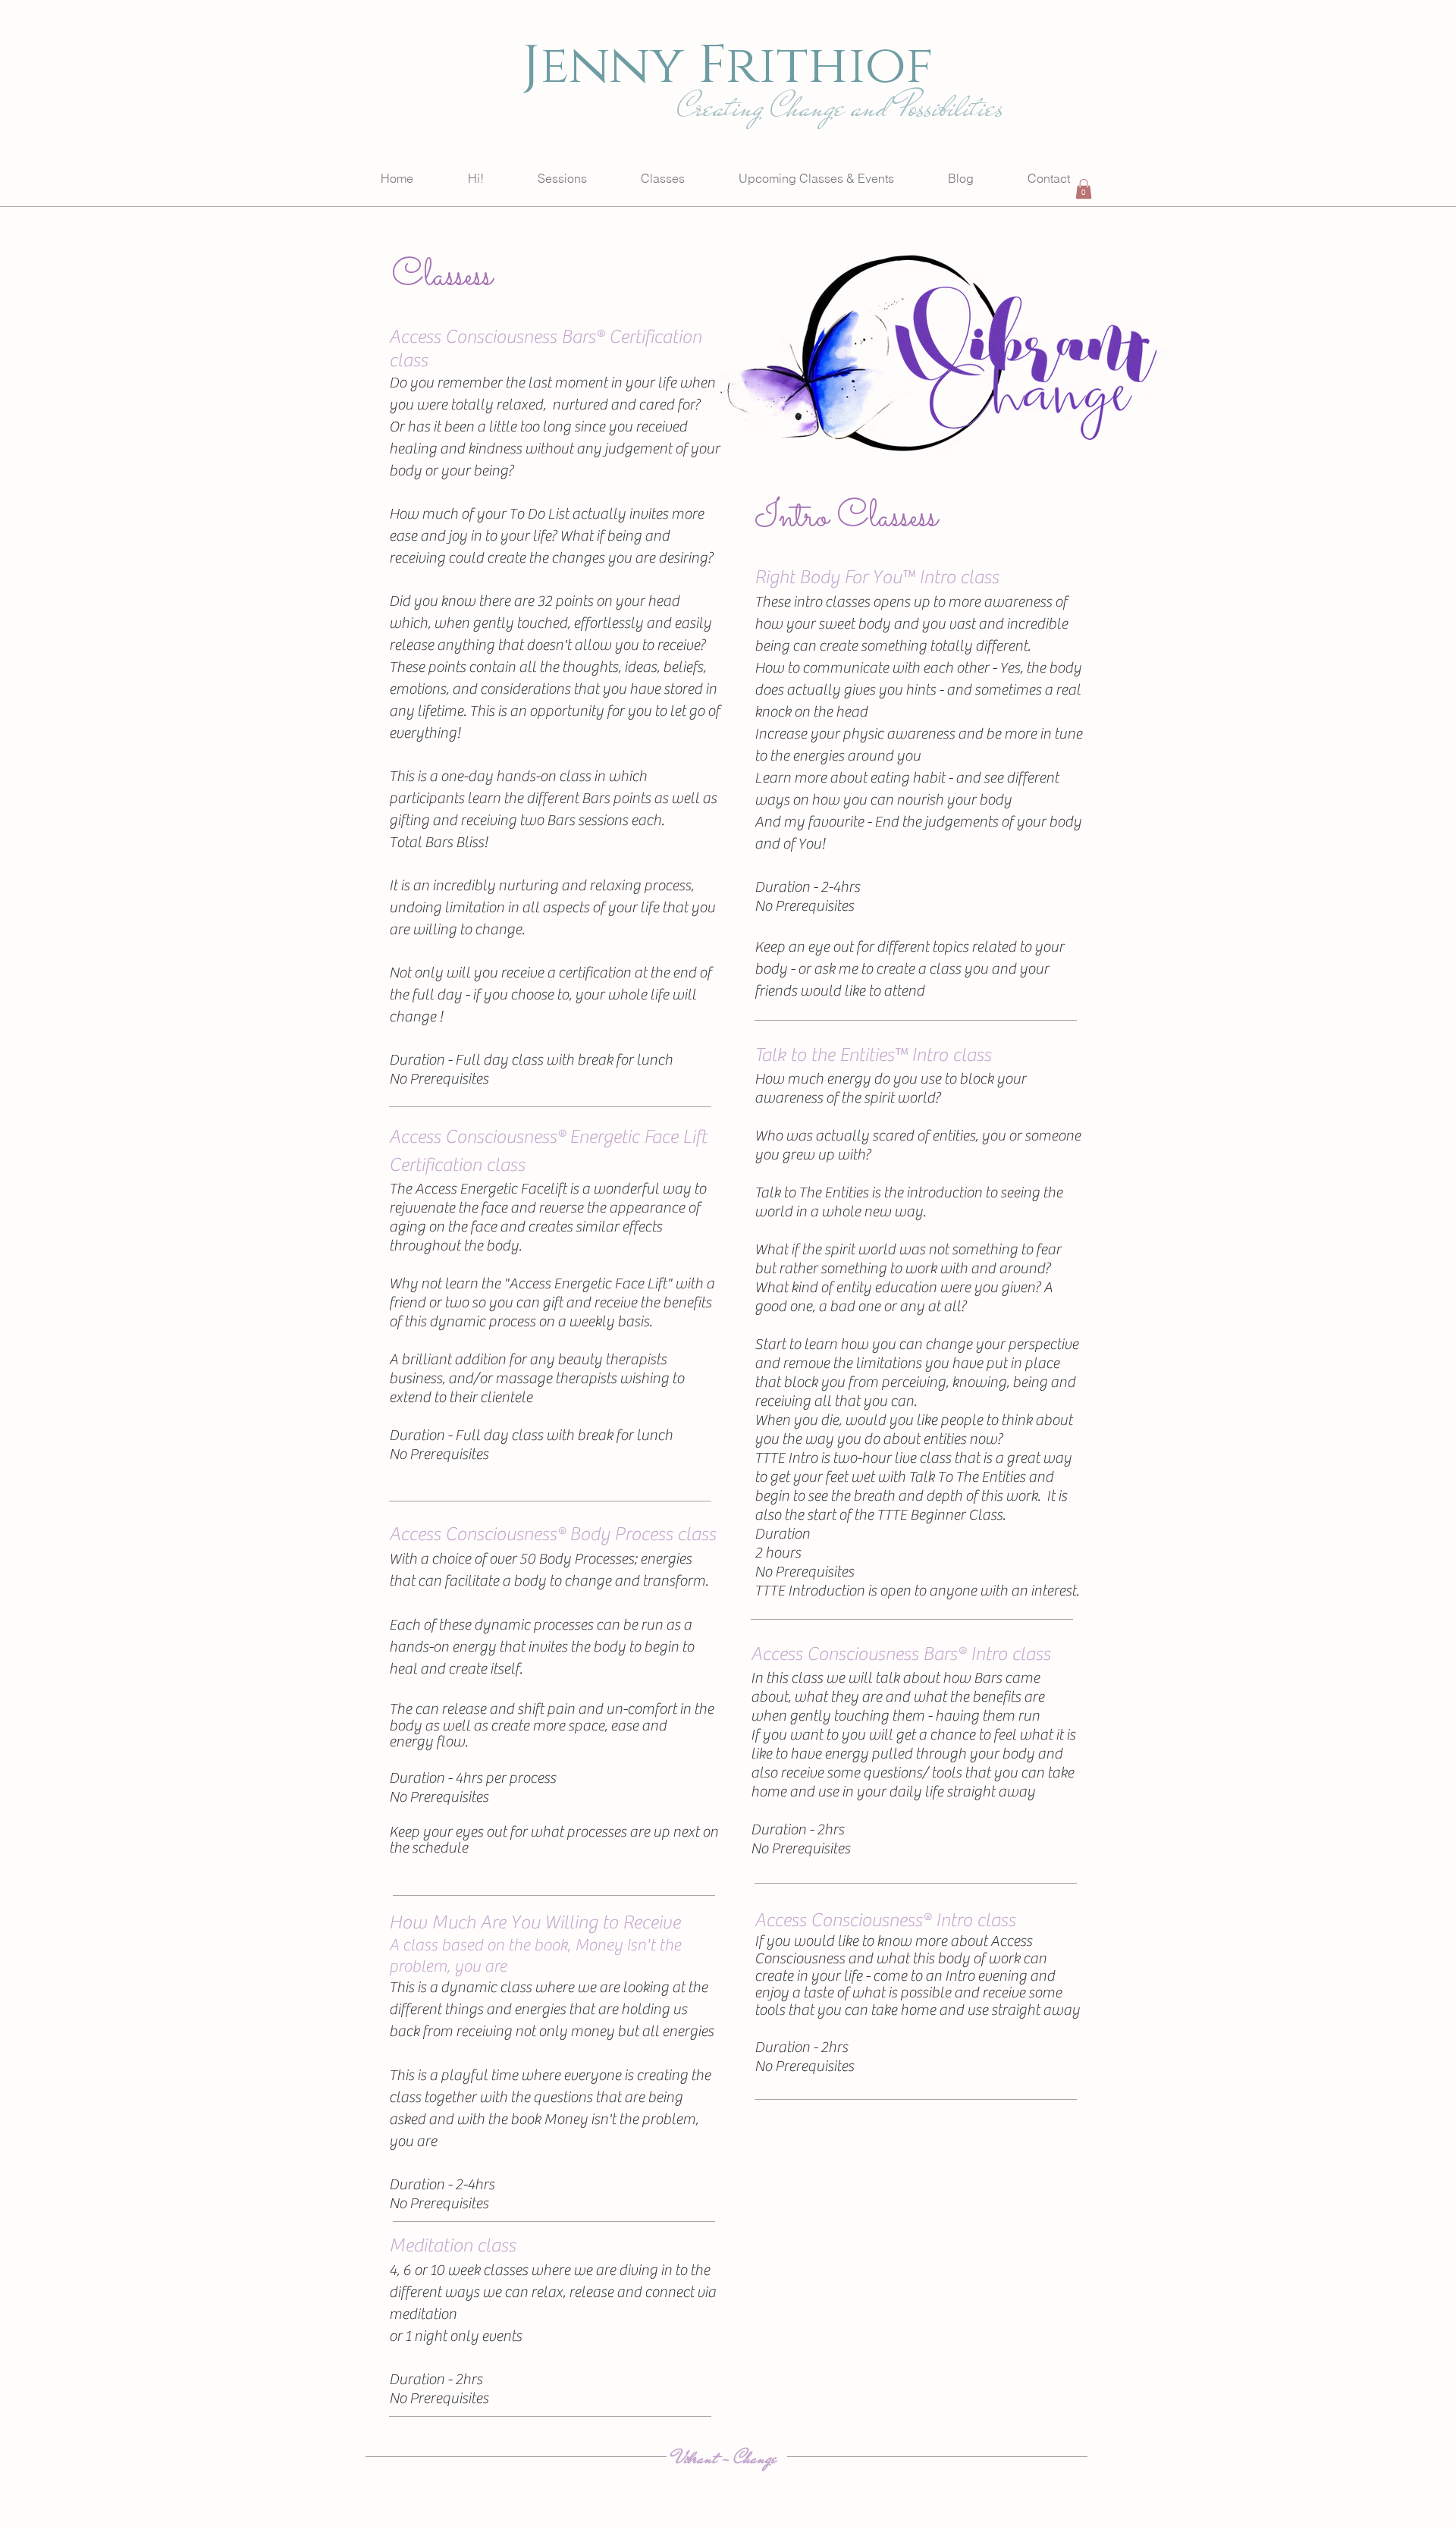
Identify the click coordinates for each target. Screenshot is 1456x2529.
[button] (1084, 189)
